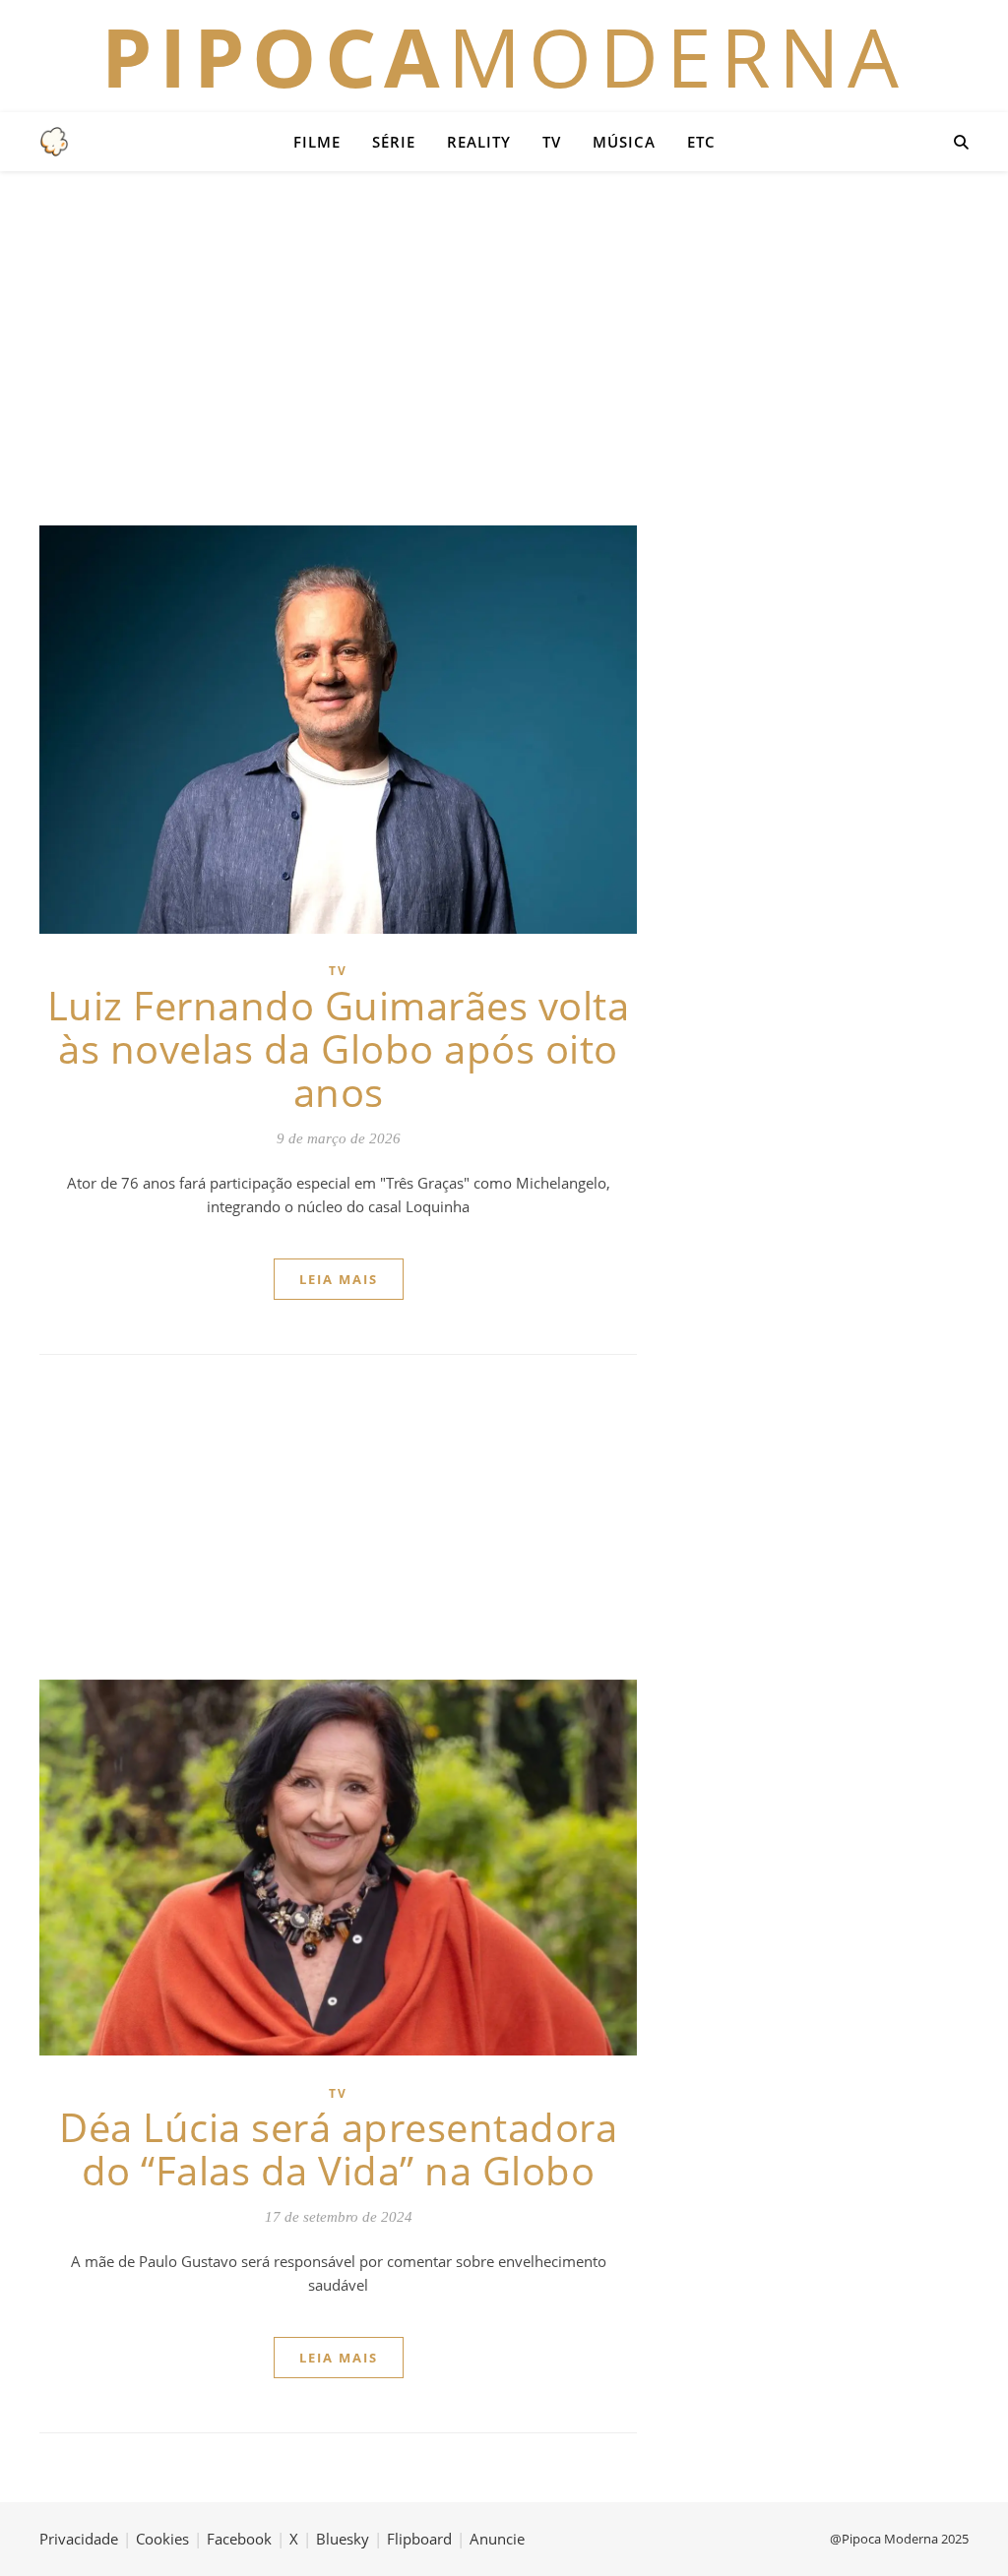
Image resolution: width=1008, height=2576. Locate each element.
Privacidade (79, 2539)
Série (394, 142)
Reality (479, 142)
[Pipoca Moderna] (54, 142)
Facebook (239, 2539)
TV (552, 142)
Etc (701, 142)
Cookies (162, 2539)
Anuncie (497, 2539)
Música (624, 142)
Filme (317, 142)
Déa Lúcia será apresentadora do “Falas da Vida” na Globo (338, 2148)
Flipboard (419, 2539)
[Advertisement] (504, 348)
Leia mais (339, 1279)
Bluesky (343, 2539)
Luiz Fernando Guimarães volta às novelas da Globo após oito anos (339, 1048)
